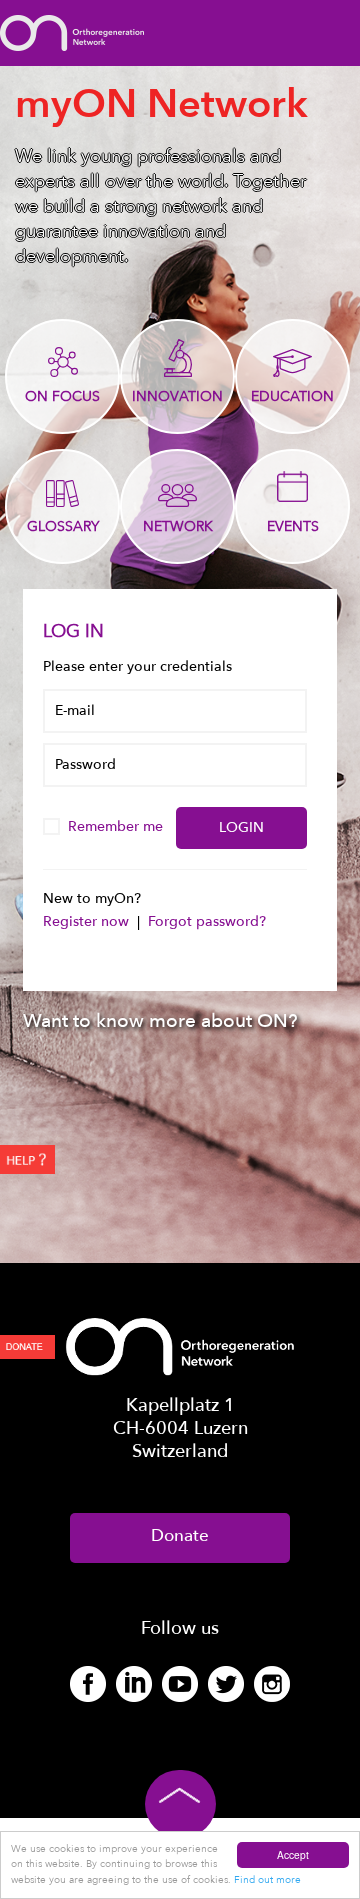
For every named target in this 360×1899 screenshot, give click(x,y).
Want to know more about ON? (160, 1021)
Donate (180, 1535)
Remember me (117, 826)
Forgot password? (207, 921)
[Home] (72, 31)
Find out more (267, 1880)
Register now (88, 921)
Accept (293, 1854)
